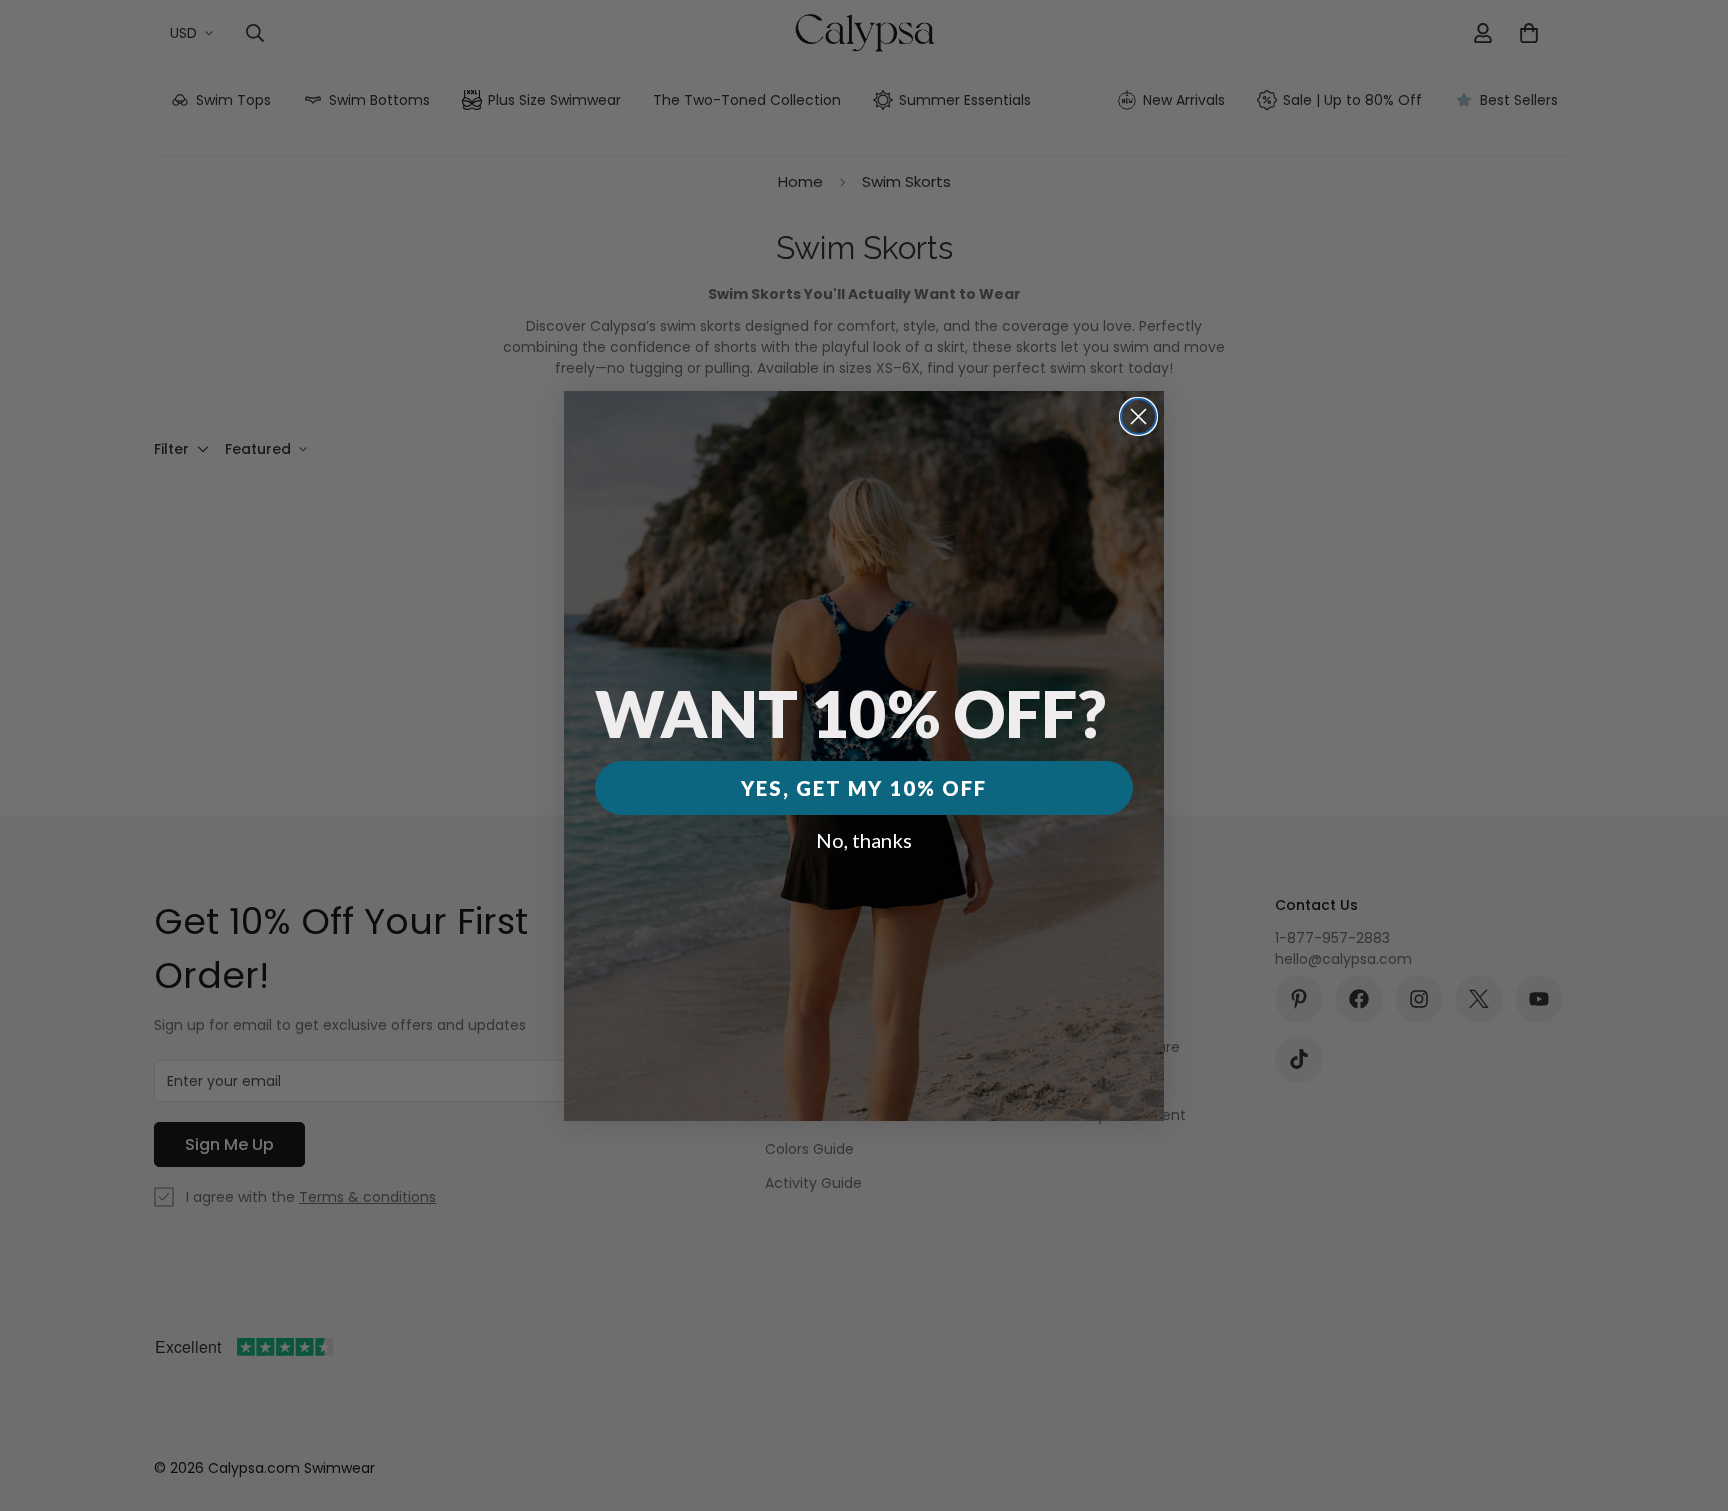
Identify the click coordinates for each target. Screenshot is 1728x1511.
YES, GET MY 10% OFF (864, 788)
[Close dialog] (1138, 416)
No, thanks (864, 840)
